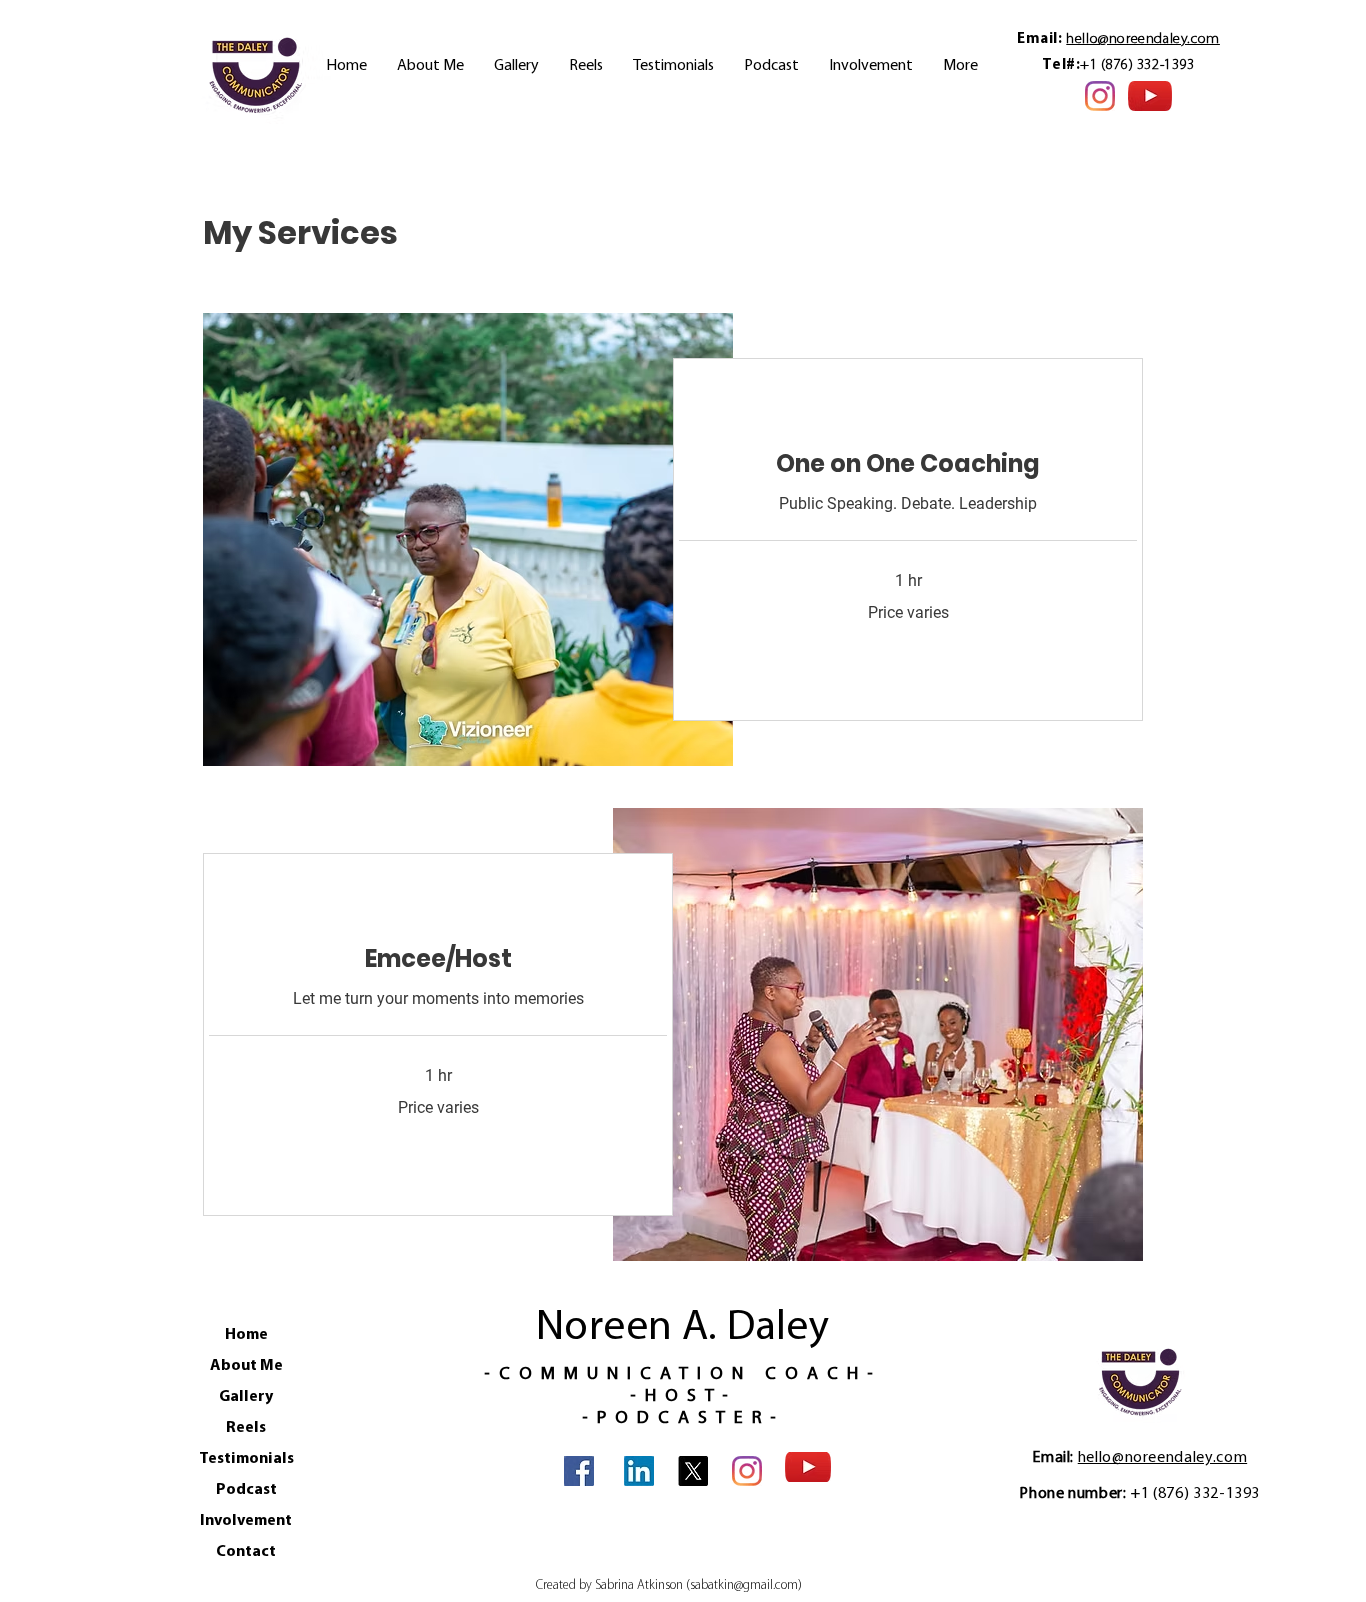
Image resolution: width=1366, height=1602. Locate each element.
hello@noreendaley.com (1143, 39)
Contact (246, 1552)
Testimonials (246, 1459)
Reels (246, 1428)
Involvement (246, 1521)
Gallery (246, 1397)
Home (246, 1335)
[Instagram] (1100, 96)
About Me (246, 1366)
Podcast (246, 1490)
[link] (908, 464)
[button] (871, 66)
